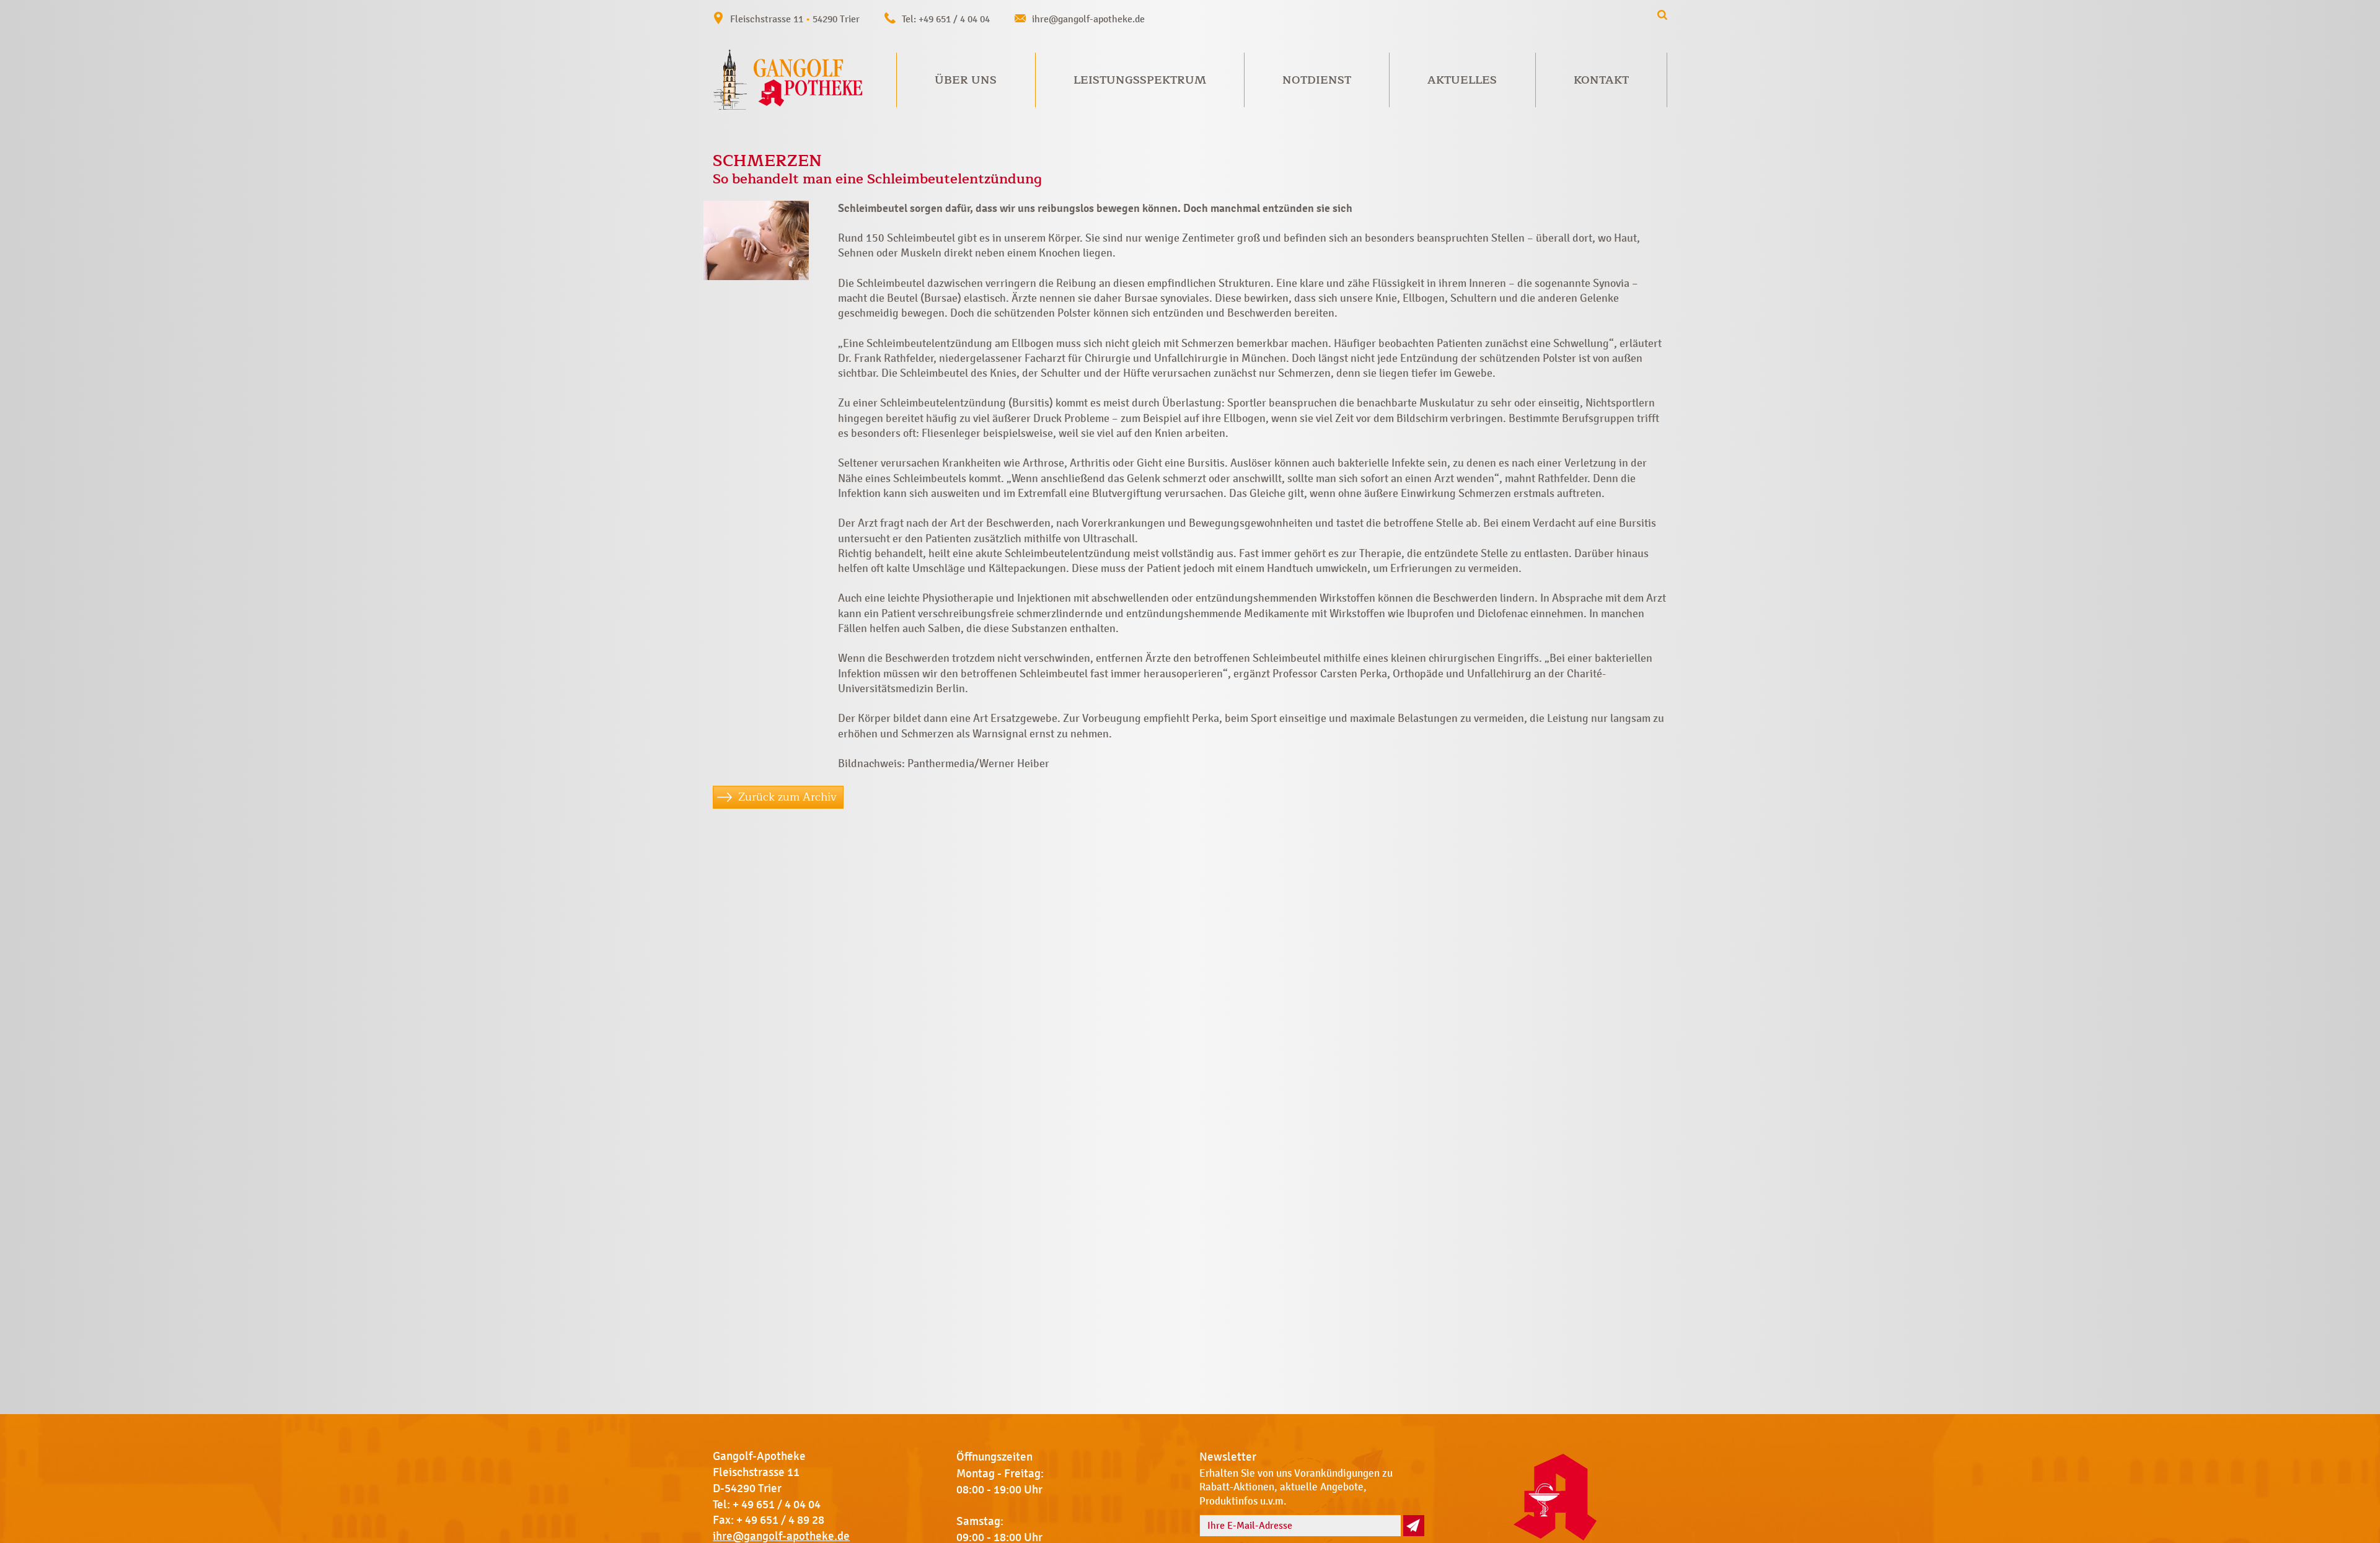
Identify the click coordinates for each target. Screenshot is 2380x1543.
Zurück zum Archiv (787, 797)
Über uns (966, 80)
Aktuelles (1462, 80)
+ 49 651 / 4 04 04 (777, 1505)
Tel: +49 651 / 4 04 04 (946, 19)
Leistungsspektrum (1140, 80)
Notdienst (1317, 80)
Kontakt (1601, 80)
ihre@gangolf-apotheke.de (1088, 19)
